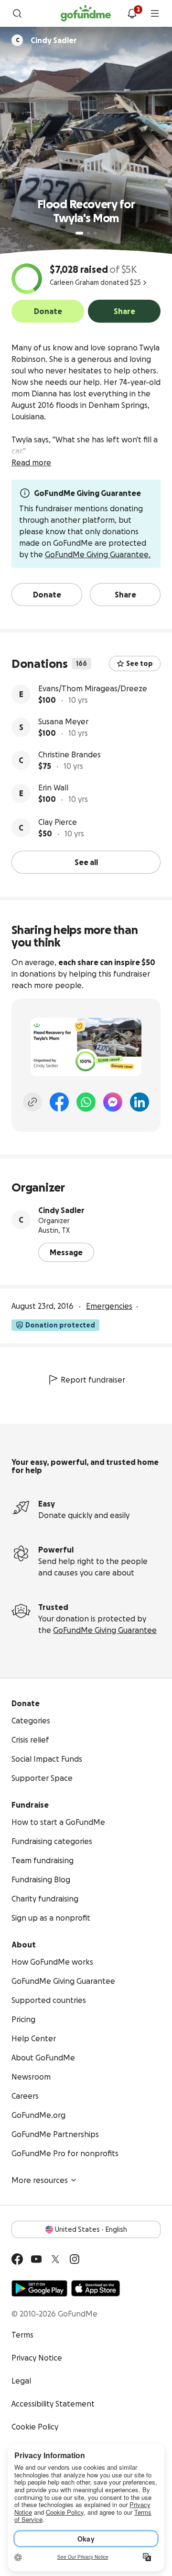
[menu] (155, 13)
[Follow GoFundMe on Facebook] (17, 2259)
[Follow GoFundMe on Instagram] (75, 2259)
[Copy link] (32, 1102)
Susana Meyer (63, 721)
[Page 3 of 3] (95, 233)
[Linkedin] (140, 1102)
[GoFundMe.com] (86, 13)
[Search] (17, 13)
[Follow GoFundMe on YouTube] (36, 2259)
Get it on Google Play (39, 2288)
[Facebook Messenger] (113, 1102)
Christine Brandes (70, 754)
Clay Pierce (58, 822)
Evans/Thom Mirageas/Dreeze (93, 688)
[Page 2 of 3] (88, 233)
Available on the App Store (96, 2288)
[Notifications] (132, 13)
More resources (40, 2180)
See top (140, 664)
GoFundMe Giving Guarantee (105, 1630)
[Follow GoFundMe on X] (55, 2259)
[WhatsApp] (86, 1102)
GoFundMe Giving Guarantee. (98, 554)
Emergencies (109, 1306)
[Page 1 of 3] (79, 233)
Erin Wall (53, 787)
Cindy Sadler (61, 1210)
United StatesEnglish (91, 2229)
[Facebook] (59, 1102)
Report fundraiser (93, 1380)
